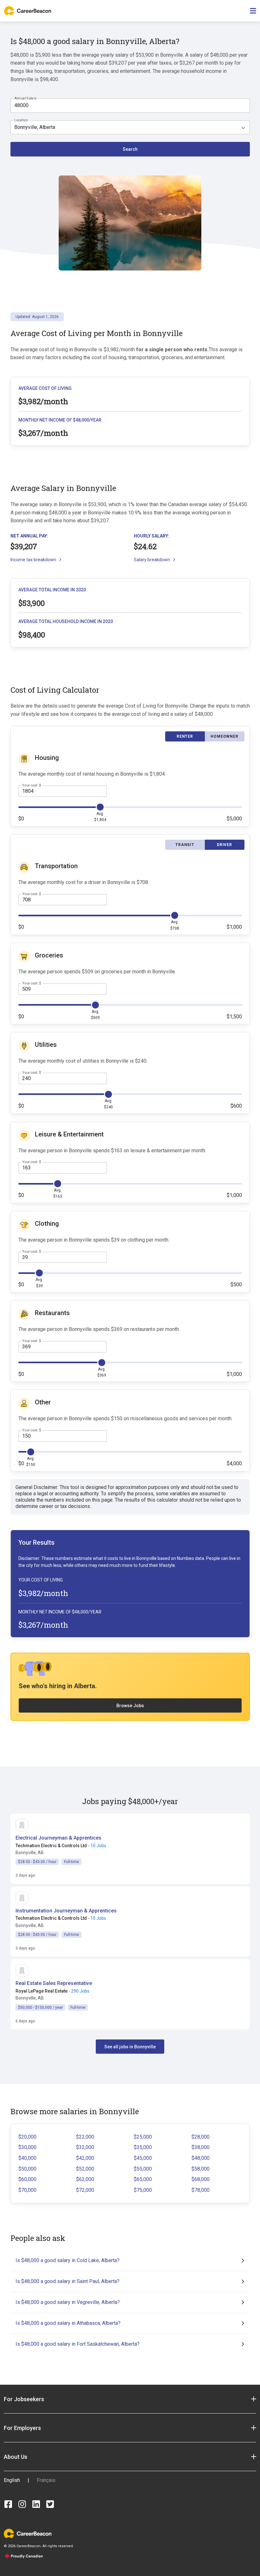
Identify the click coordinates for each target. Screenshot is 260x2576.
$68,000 (201, 2179)
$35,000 (143, 2147)
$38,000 (201, 2147)
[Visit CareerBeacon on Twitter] (50, 2504)
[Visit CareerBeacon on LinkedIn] (36, 2504)
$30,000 (27, 2147)
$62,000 (85, 2179)
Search (130, 149)
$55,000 (143, 2169)
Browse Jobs (130, 1706)
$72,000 (85, 2190)
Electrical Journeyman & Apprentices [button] (58, 1838)
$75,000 (143, 2190)
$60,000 (27, 2179)
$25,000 (143, 2137)
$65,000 (143, 2179)
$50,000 (27, 2169)
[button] (130, 2399)
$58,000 (201, 2169)
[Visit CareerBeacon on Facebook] (8, 2504)
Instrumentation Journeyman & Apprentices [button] (66, 1911)
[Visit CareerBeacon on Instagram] (22, 2504)
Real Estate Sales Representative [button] (54, 1983)
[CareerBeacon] (28, 2533)
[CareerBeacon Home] (28, 11)
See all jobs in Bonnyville (130, 2047)
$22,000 (85, 2137)
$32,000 (85, 2147)
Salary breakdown (152, 560)
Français (46, 2480)
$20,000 (27, 2137)
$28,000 (201, 2137)
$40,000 (27, 2158)
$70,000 (27, 2190)
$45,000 (143, 2158)
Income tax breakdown (33, 560)
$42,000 (85, 2158)
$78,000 (201, 2190)
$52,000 (85, 2169)
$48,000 (201, 2158)
